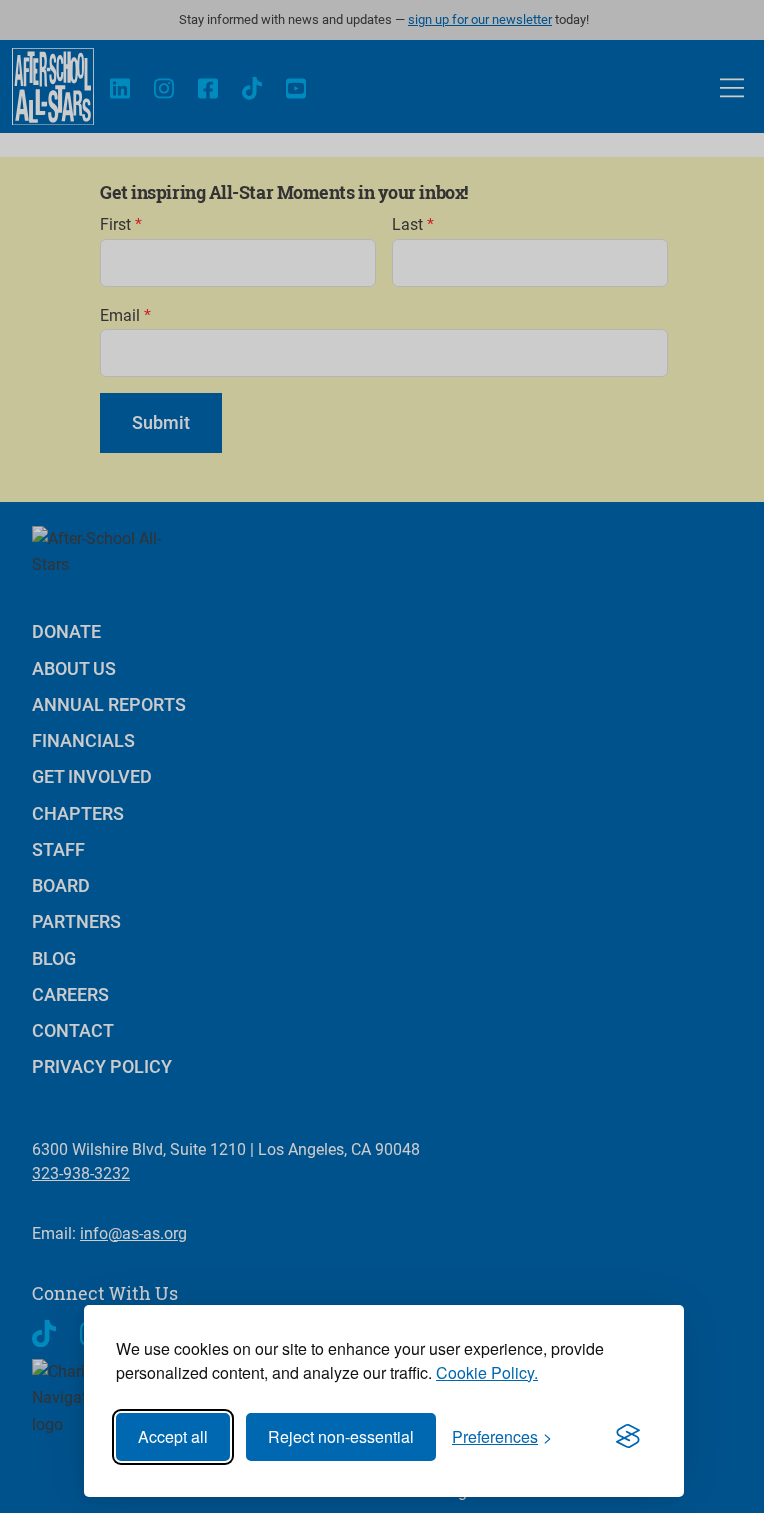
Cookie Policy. (487, 1372)
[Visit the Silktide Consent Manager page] (628, 1437)
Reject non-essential (341, 1436)
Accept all (173, 1436)
